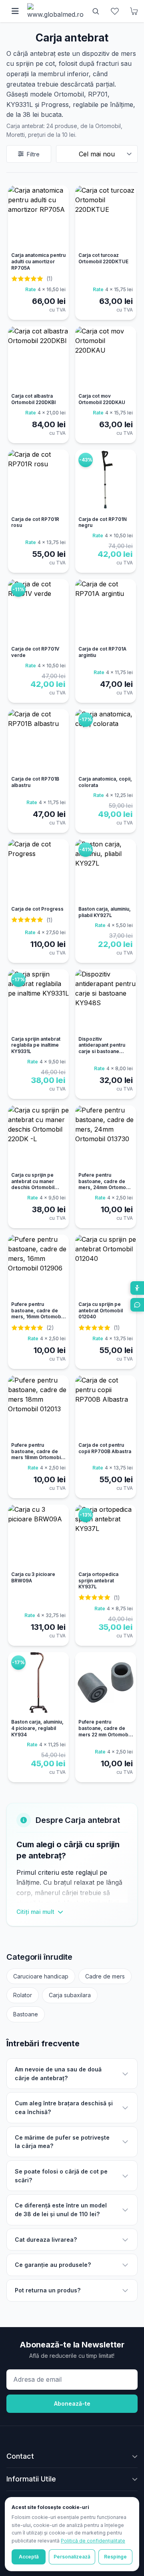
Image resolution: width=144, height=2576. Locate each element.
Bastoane (26, 2014)
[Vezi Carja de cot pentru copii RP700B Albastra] (106, 1407)
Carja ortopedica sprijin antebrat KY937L (98, 1581)
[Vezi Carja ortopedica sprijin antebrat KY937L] (106, 1537)
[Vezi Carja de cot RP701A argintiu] (106, 611)
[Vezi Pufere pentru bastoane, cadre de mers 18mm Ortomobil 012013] (38, 1407)
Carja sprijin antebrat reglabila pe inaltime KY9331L (36, 1045)
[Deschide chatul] (137, 1305)
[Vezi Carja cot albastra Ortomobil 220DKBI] (38, 358)
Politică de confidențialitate (93, 2541)
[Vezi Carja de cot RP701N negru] (106, 481)
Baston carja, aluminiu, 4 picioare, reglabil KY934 (37, 1728)
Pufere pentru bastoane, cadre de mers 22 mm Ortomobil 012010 (105, 1731)
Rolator (23, 1995)
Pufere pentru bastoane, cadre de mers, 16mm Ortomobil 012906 (37, 1314)
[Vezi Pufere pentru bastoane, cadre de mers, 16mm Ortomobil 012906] (38, 1266)
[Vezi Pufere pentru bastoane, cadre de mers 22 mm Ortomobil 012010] (106, 1684)
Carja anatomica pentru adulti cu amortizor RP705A (38, 261)
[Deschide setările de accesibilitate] (137, 1288)
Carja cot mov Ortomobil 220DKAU (102, 399)
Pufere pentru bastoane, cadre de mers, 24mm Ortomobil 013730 (105, 1184)
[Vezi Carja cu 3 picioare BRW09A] (38, 1537)
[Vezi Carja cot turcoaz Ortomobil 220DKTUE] (106, 217)
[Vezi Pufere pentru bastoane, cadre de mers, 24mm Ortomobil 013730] (106, 1137)
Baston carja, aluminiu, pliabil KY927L (105, 912)
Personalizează (72, 2557)
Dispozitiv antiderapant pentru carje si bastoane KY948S (102, 1048)
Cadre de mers (105, 1976)
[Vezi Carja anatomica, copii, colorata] (106, 741)
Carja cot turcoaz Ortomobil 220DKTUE (103, 258)
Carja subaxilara (70, 1995)
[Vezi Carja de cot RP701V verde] (38, 611)
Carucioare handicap (41, 1976)
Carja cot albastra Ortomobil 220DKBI (33, 399)
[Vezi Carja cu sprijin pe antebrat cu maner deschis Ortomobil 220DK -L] (38, 1137)
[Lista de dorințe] (115, 11)
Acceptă (29, 2557)
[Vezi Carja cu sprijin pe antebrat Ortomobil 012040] (106, 1266)
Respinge (115, 2557)
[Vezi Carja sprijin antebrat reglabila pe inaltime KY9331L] (38, 1001)
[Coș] (134, 11)
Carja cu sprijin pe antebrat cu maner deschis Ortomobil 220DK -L (33, 1184)
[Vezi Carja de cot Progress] (38, 871)
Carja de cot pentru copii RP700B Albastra (105, 1448)
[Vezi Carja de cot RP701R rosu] (38, 481)
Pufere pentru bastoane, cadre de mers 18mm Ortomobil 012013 (37, 1455)
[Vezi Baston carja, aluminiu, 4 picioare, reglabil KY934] (38, 1684)
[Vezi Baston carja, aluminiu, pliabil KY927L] (106, 871)
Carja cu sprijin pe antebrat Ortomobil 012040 (101, 1311)
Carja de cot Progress (37, 909)
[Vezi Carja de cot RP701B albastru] (38, 741)
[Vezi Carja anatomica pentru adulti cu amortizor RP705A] (38, 217)
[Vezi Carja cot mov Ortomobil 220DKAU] (106, 358)
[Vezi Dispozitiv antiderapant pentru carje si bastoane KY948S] (106, 1001)
